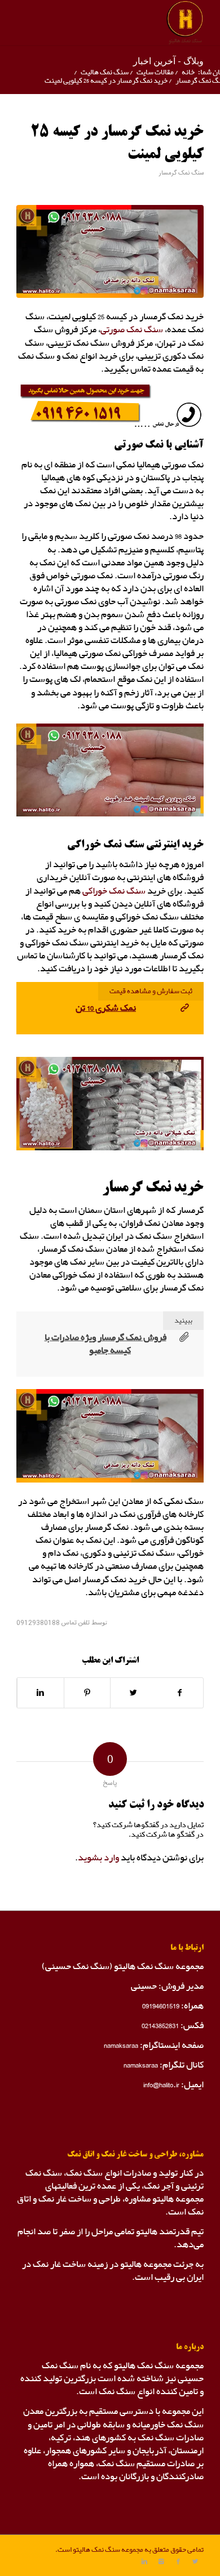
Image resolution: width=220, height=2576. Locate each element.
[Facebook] (178, 2562)
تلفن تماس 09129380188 (53, 1623)
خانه (188, 72)
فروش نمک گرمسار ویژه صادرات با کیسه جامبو (105, 1344)
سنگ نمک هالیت (105, 72)
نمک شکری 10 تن (106, 1008)
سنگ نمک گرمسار (181, 173)
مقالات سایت (155, 72)
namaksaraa (121, 2045)
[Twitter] (195, 2562)
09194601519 (161, 2006)
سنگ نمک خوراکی (114, 891)
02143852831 (160, 2026)
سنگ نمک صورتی (132, 330)
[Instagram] (161, 2562)
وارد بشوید (98, 1858)
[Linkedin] (144, 2562)
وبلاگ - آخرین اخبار (168, 61)
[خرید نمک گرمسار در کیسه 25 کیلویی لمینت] (110, 252)
